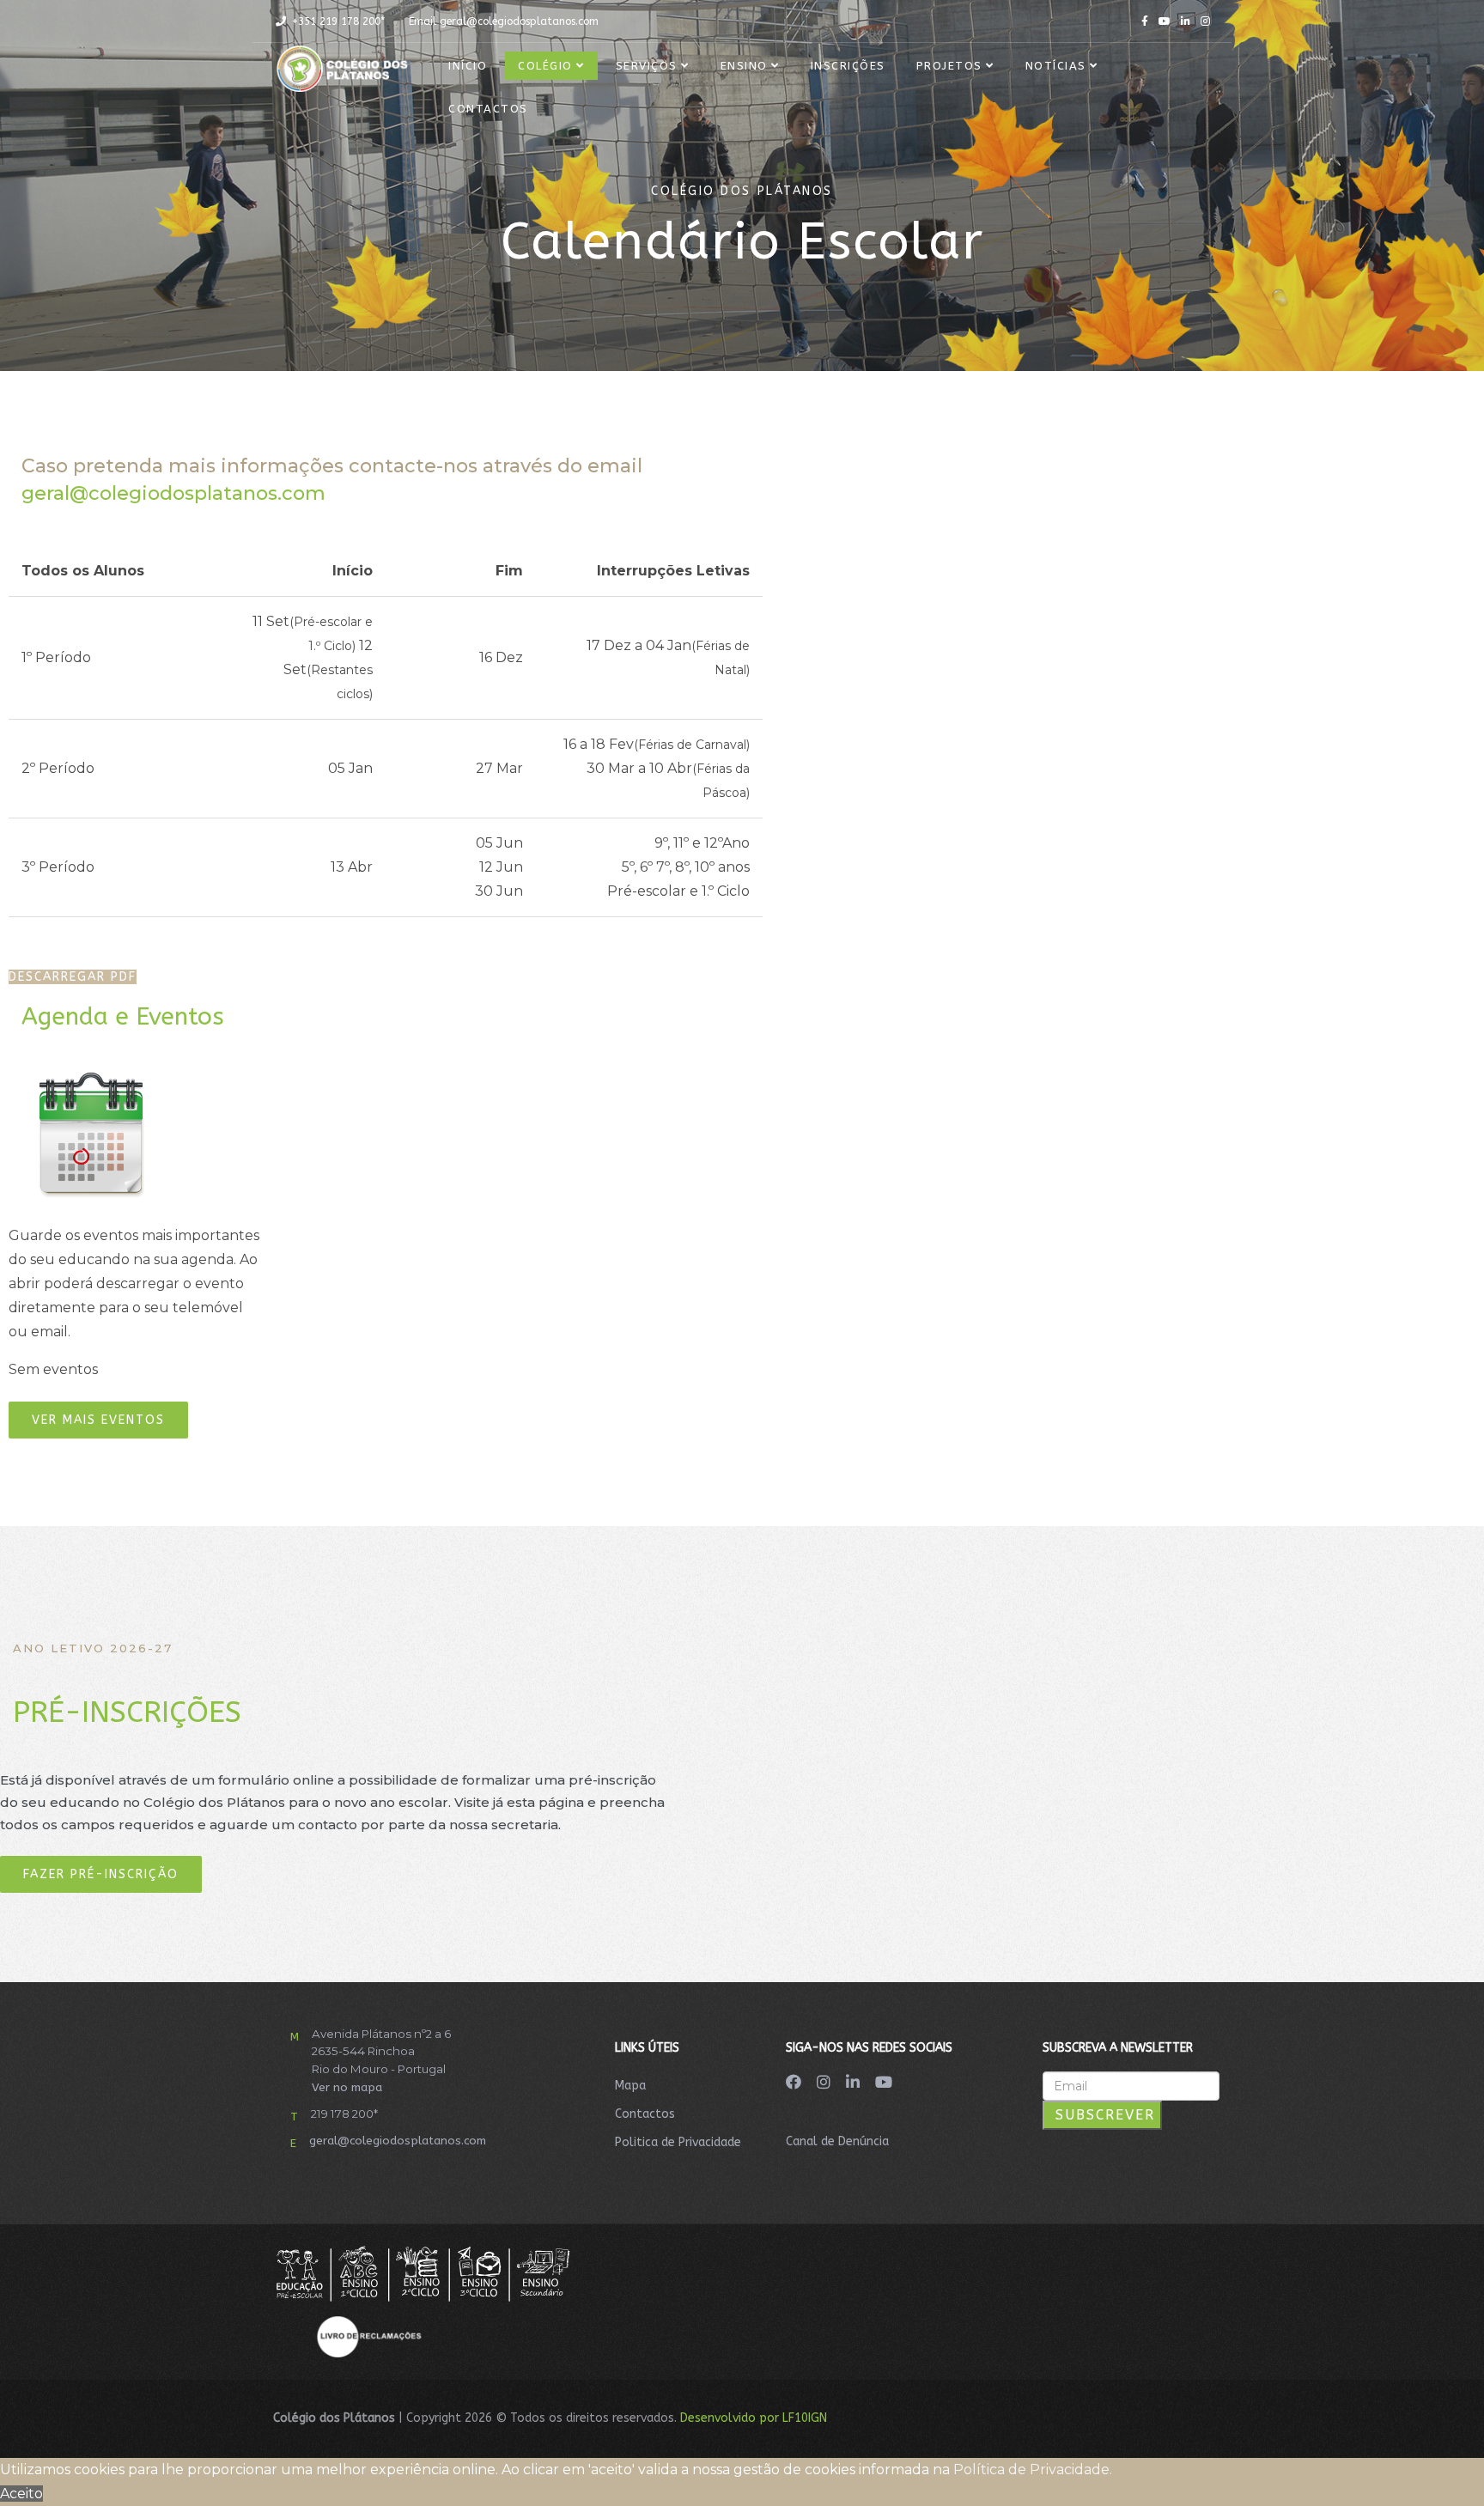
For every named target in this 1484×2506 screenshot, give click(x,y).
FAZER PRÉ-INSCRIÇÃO (101, 1874)
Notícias (1056, 66)
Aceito (21, 2494)
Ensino (744, 66)
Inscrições (848, 66)
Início (468, 66)
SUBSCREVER (1102, 2115)
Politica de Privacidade (678, 2142)
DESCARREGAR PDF (73, 977)
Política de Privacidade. (1033, 2470)
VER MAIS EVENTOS (98, 1420)
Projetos (949, 66)
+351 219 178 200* (338, 21)
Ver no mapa (347, 2087)
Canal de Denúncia (837, 2141)
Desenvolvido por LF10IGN (754, 2418)
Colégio (545, 66)
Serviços (647, 66)
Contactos (488, 109)
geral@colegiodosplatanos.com (519, 21)
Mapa (630, 2086)
